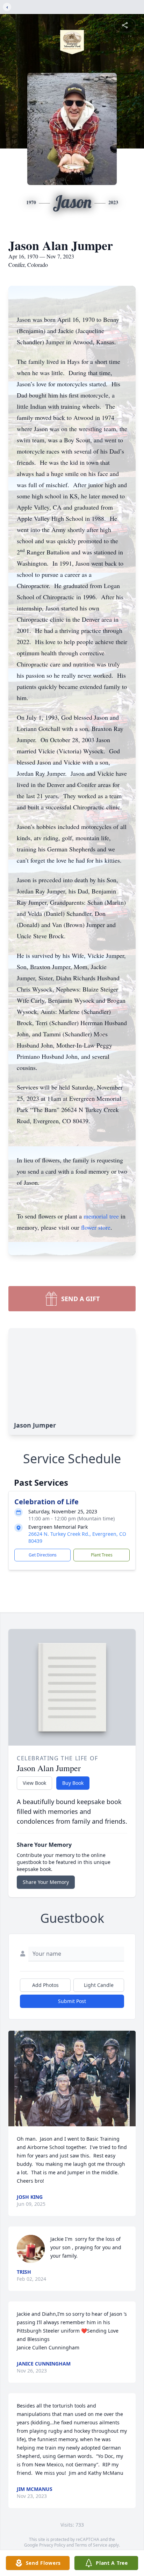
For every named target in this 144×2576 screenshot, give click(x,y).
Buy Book (73, 1783)
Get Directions (43, 1555)
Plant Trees (102, 1555)
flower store (96, 1227)
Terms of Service (91, 2545)
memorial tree (101, 1216)
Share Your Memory (46, 1882)
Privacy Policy (52, 2545)
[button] (72, 2078)
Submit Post (72, 2001)
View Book (34, 1783)
